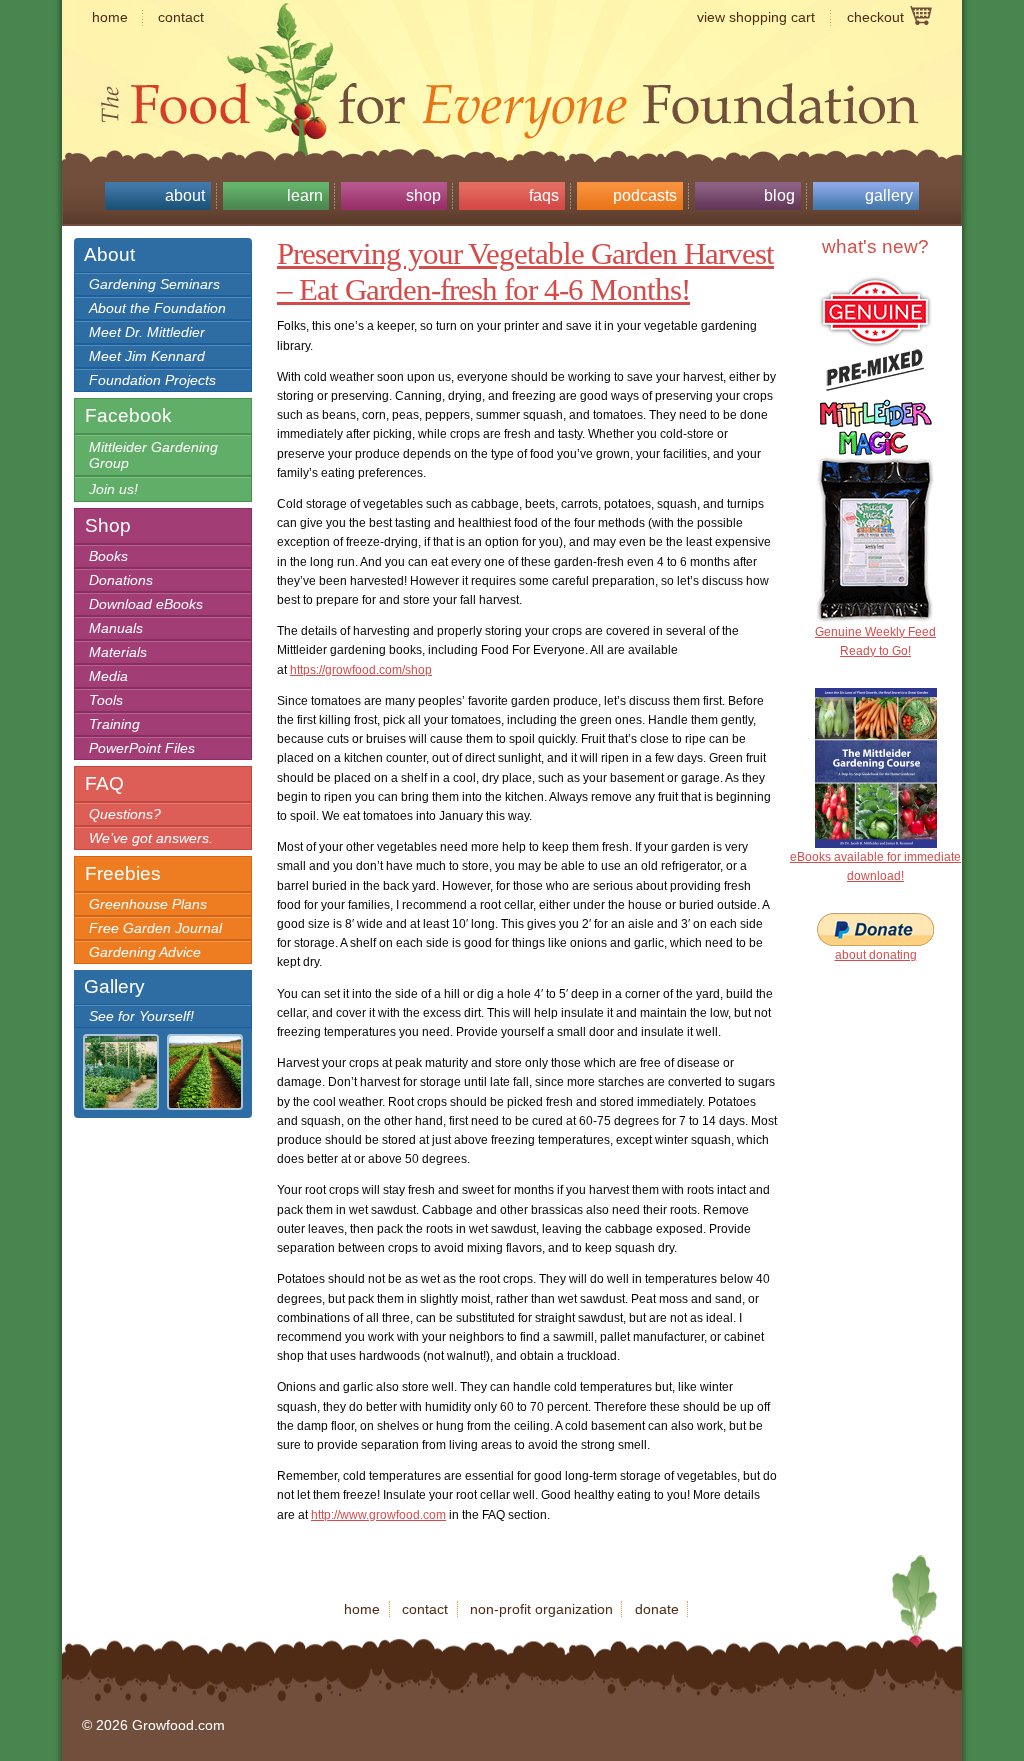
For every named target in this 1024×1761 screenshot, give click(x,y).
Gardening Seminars (154, 284)
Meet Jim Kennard (147, 356)
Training (114, 724)
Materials (118, 652)
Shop (423, 195)
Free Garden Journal (155, 928)
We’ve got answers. (151, 838)
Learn (305, 195)
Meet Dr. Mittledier (147, 332)
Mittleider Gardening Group (153, 455)
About (185, 195)
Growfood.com (512, 65)
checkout (875, 17)
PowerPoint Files (142, 748)
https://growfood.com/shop (361, 670)
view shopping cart (756, 17)
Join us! (113, 489)
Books (108, 556)
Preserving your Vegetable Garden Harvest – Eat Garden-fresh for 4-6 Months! (525, 271)
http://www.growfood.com (378, 1515)
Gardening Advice (145, 952)
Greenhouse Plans (148, 904)
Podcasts (645, 195)
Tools (106, 700)
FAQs (544, 195)
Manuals (116, 628)
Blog (779, 195)
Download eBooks (146, 604)
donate (657, 1609)
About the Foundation (157, 308)
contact (181, 17)
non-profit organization (541, 1609)
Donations (121, 580)
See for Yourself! (141, 1016)
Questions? (125, 814)
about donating (876, 955)
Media (108, 676)
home (110, 17)
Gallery (889, 195)
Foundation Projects (152, 380)
